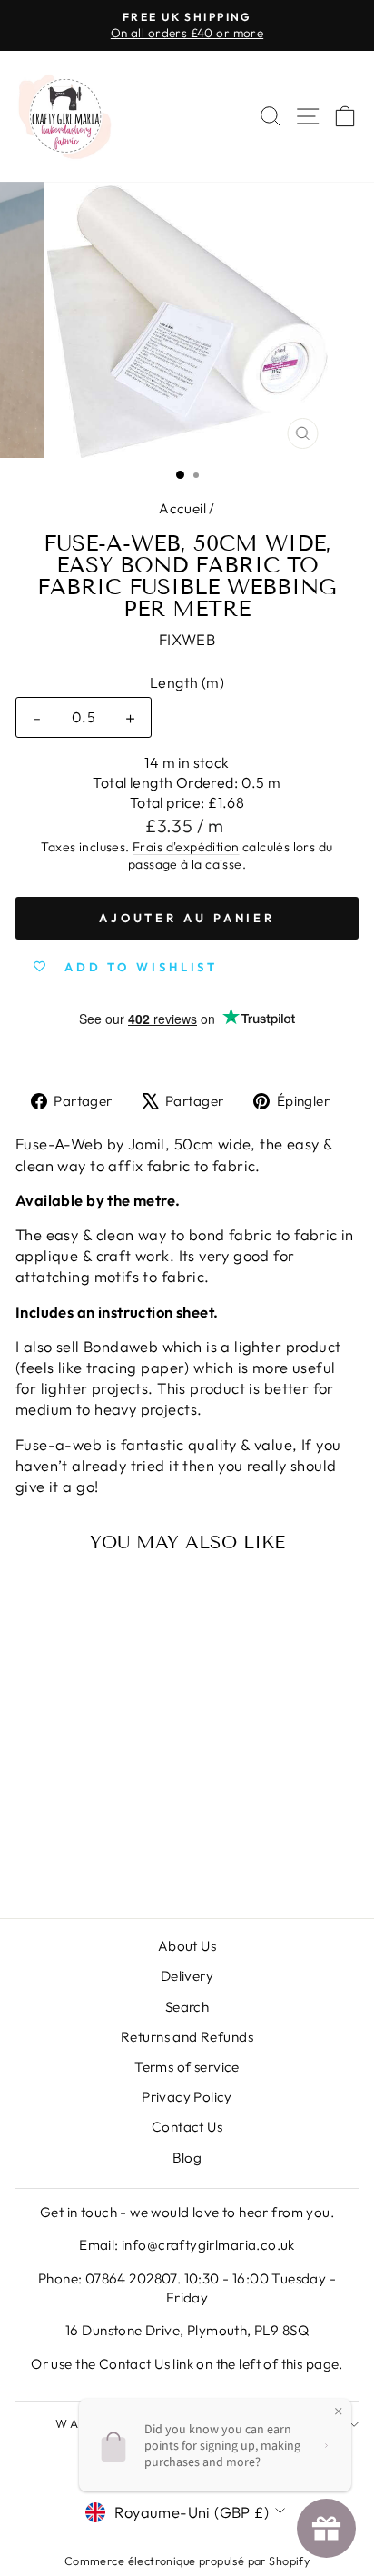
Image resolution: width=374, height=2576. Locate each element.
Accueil (182, 508)
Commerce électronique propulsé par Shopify (187, 2561)
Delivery (187, 1976)
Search (187, 2007)
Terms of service (187, 2067)
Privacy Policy (187, 2097)
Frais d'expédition (186, 847)
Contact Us (187, 2127)
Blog (187, 2158)
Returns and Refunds (187, 2037)
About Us (187, 1946)
